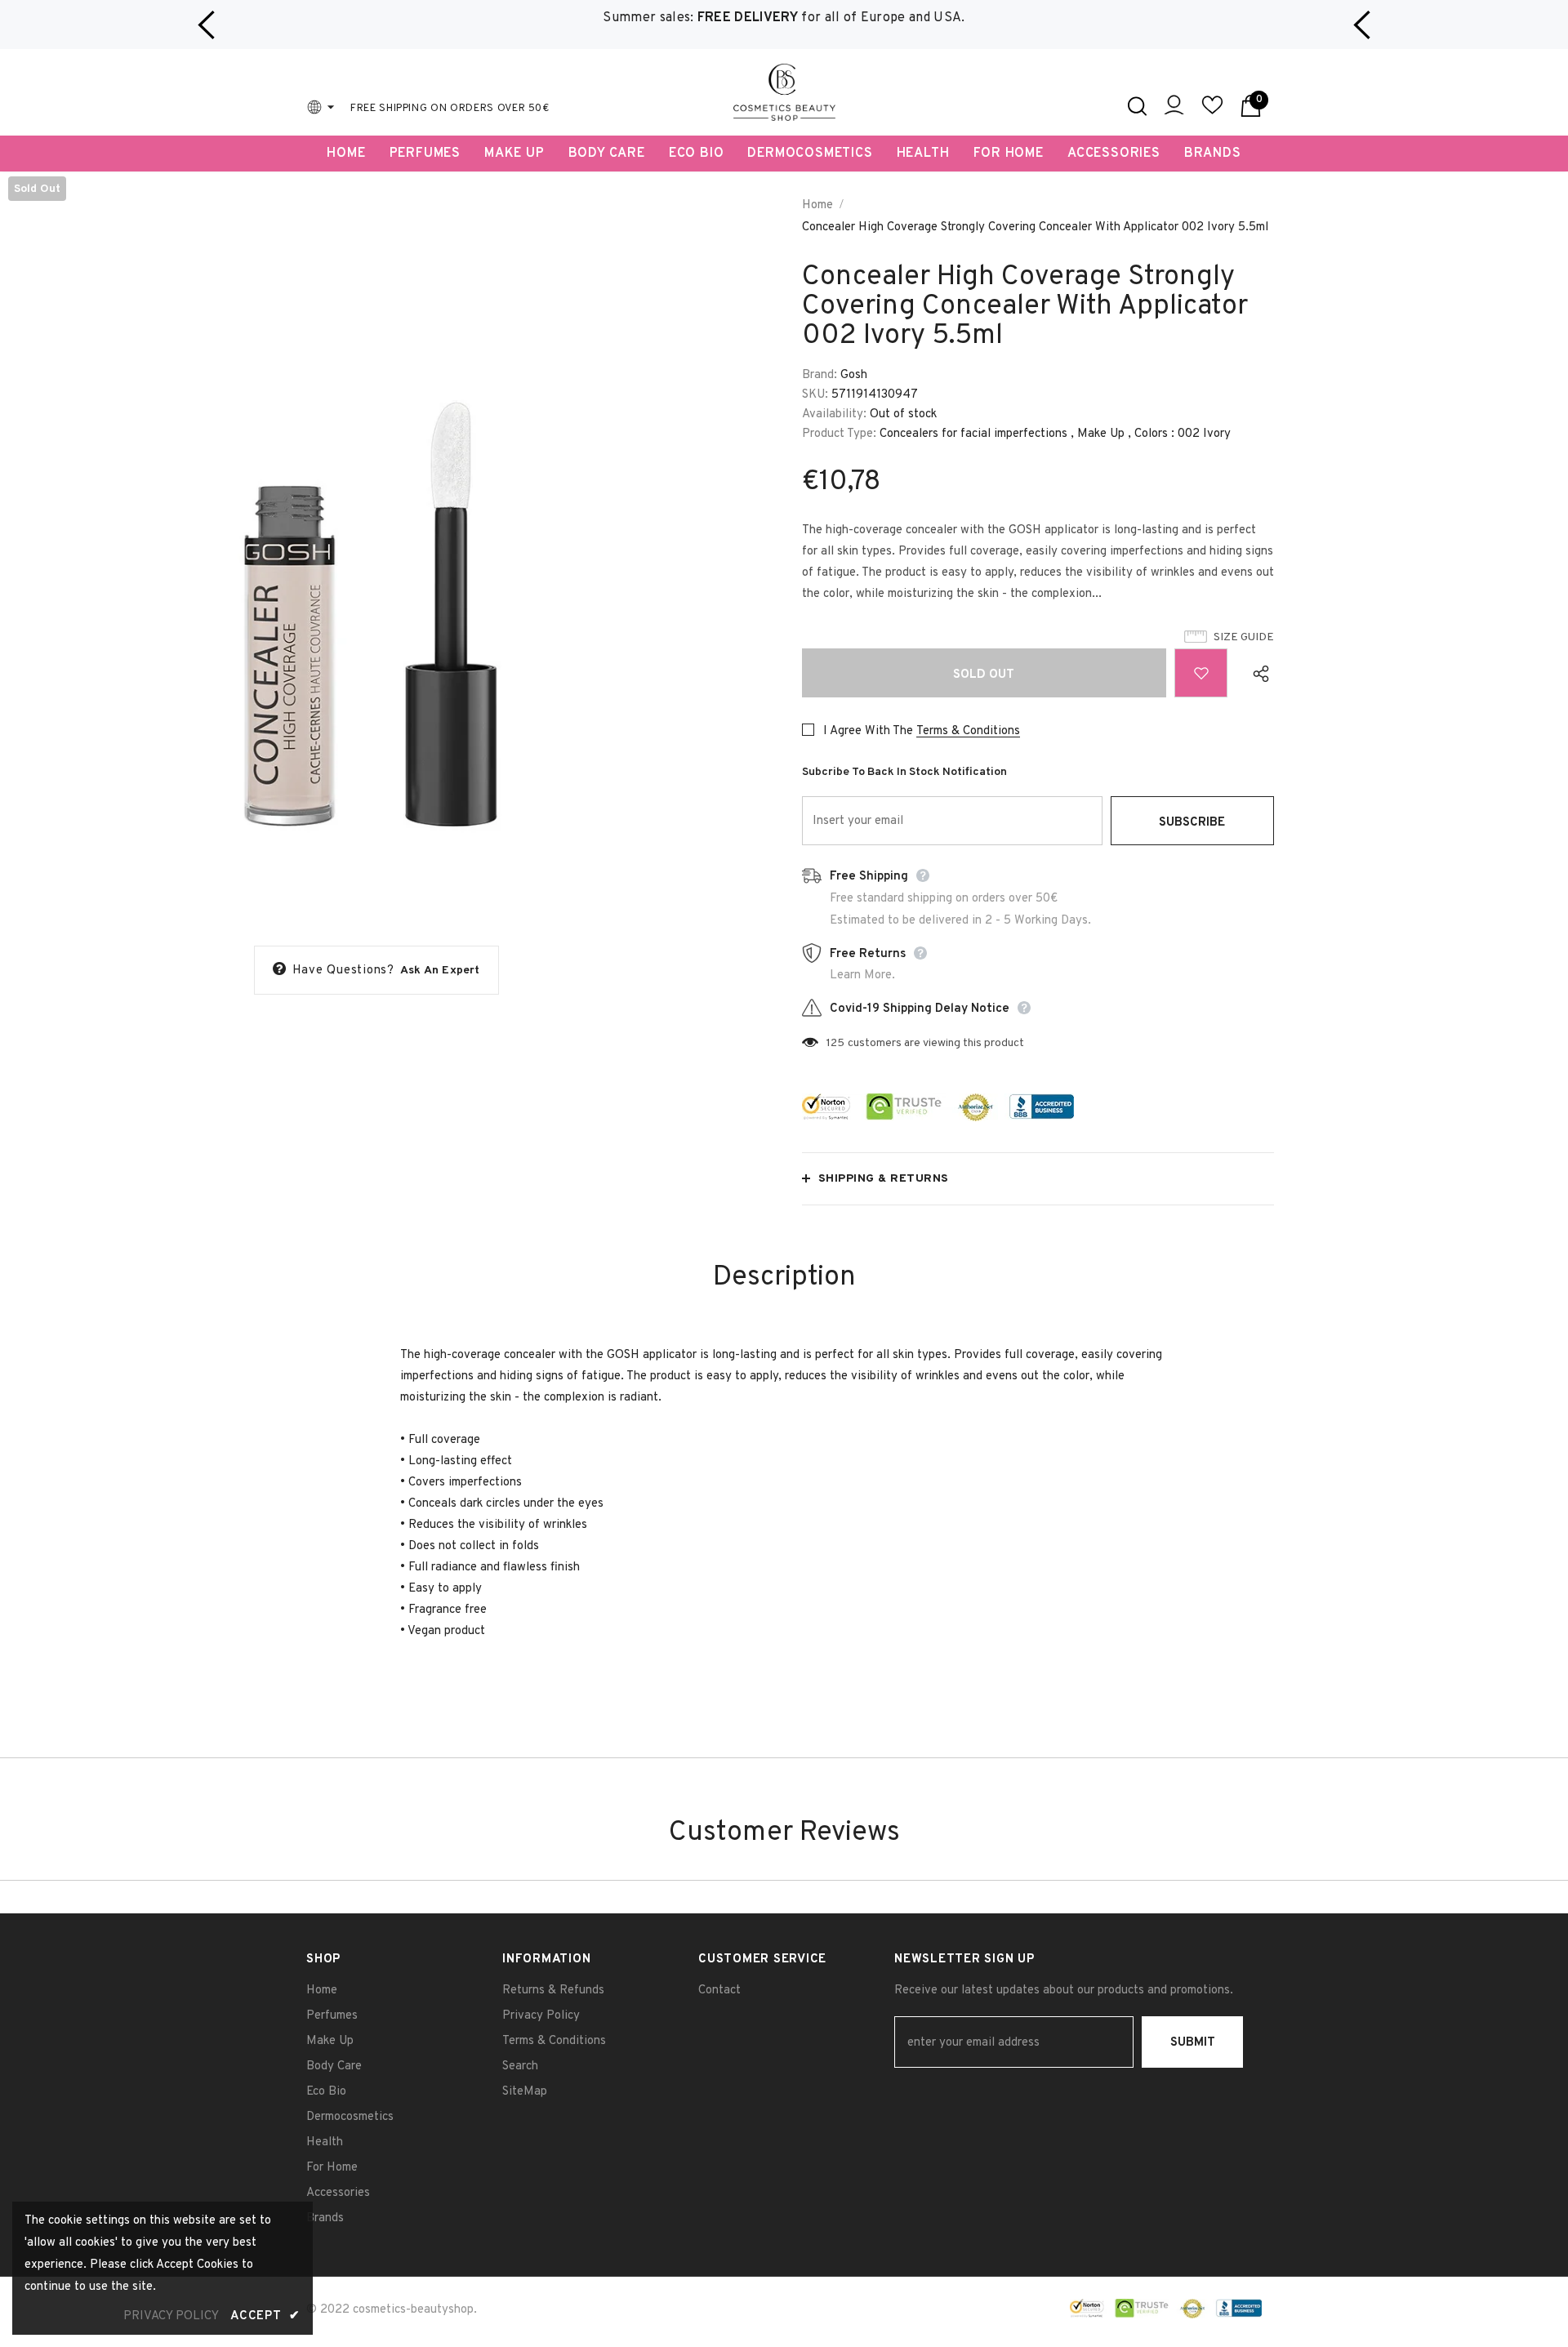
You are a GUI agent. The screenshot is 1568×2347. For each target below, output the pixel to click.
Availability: (834, 414)
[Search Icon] (1137, 106)
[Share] (1257, 673)
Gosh (854, 375)
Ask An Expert (440, 971)
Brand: (820, 375)
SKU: (815, 395)
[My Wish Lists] (1212, 112)
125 (835, 1043)
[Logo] (784, 92)
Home (817, 205)
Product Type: (839, 434)
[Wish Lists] (1201, 673)
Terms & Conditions (968, 731)
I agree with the (868, 731)
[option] (784, 18)
